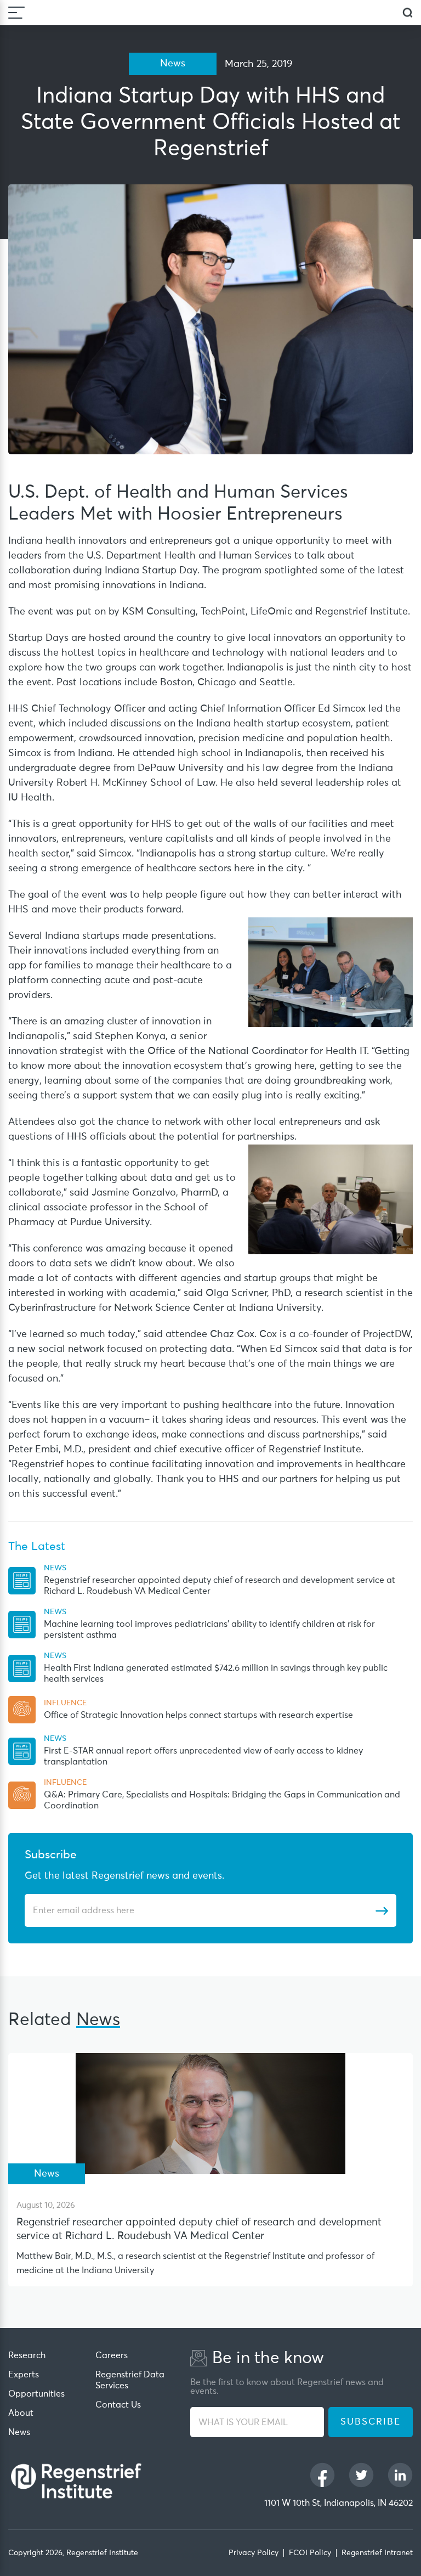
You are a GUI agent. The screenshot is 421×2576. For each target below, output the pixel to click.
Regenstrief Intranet (377, 2553)
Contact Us (118, 2405)
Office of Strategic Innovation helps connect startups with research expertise (198, 1715)
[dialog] (408, 13)
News (19, 2432)
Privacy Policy (254, 2553)
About (21, 2413)
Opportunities (36, 2394)
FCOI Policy (310, 2553)
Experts (24, 2375)
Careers (112, 2355)
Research (27, 2355)
